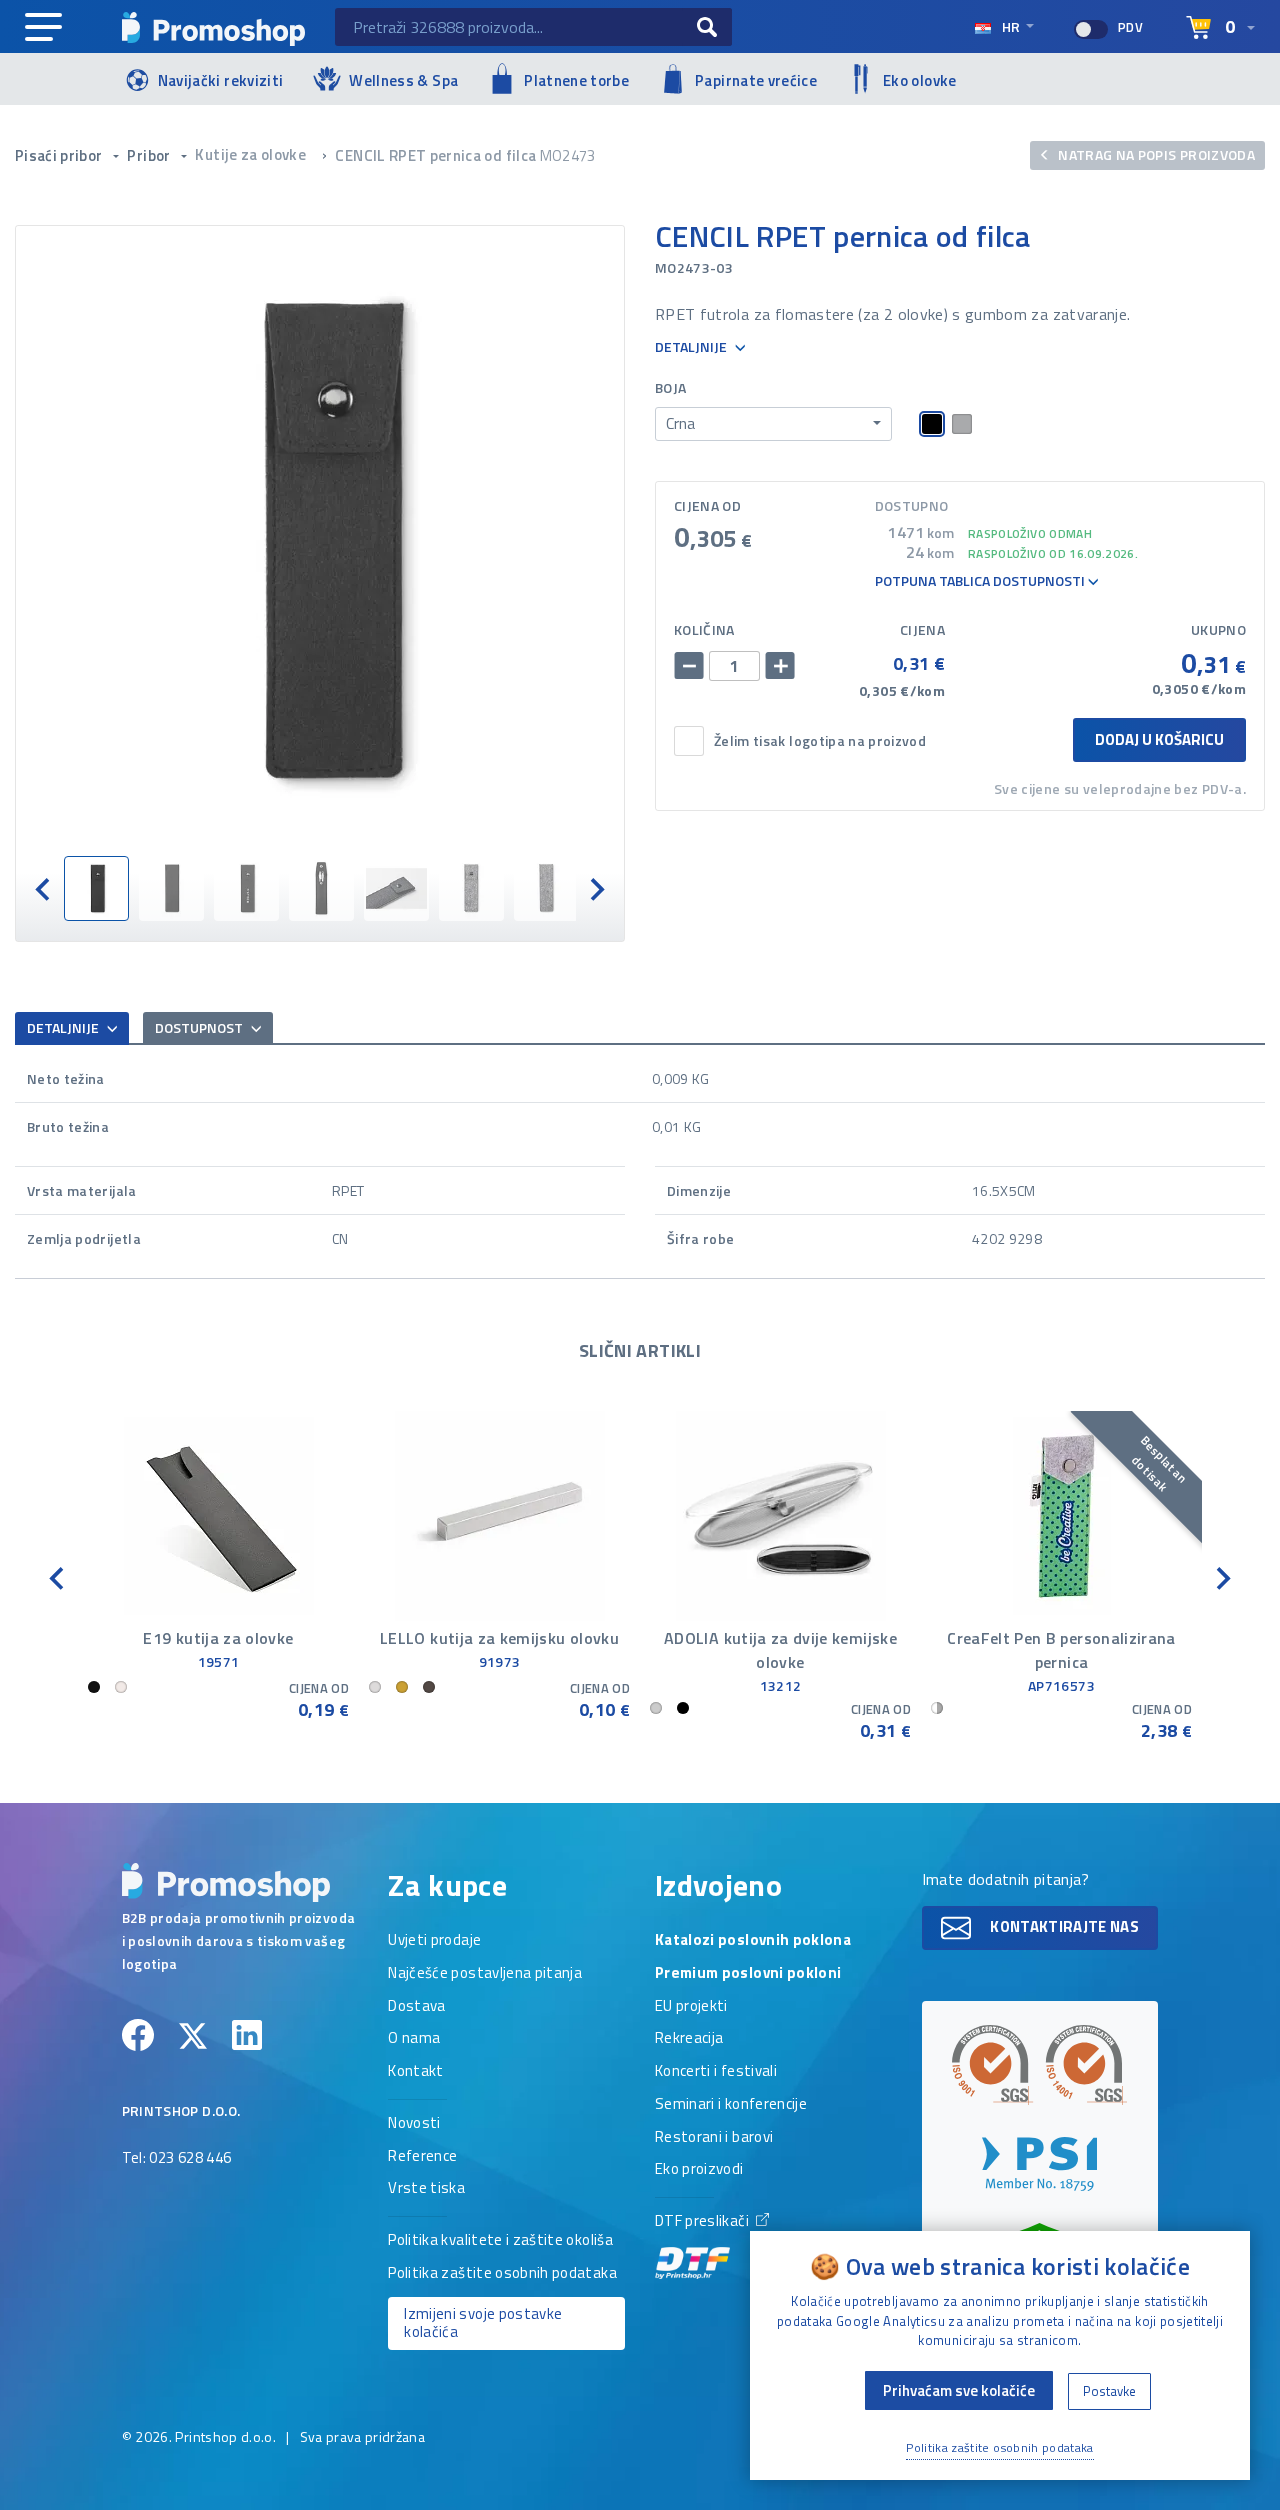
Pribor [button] (150, 155)
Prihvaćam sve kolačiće (959, 2390)
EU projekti (691, 2007)
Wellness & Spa (403, 80)
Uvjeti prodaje (434, 1941)
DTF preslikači (703, 2222)
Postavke (1109, 2391)
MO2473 (568, 155)
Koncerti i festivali (716, 2072)
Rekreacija (689, 2039)
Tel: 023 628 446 (177, 2159)
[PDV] (1091, 29)
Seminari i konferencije (731, 2105)
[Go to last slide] (44, 888)
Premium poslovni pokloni (748, 1974)
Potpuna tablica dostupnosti (981, 581)
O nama (414, 2039)
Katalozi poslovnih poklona (753, 1941)
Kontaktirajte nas (1063, 1926)
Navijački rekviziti (221, 80)
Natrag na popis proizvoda (1155, 154)
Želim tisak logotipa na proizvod (820, 741)
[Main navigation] (43, 28)
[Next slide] (596, 888)
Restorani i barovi (714, 2138)
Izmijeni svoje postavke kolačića (483, 2323)
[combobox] (773, 424)
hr (1011, 26)
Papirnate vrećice (756, 80)
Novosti (414, 2124)
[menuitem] (96, 888)
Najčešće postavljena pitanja (485, 1974)
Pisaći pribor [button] (60, 155)
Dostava (416, 2007)
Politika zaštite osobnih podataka (502, 2274)
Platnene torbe (576, 80)
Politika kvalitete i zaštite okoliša (500, 2241)
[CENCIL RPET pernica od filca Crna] (320, 541)
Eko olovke (920, 80)
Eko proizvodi (699, 2170)
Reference (422, 2157)
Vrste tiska (426, 2189)
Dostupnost (200, 1027)
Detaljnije (692, 347)
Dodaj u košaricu (1159, 739)
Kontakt (415, 2072)
